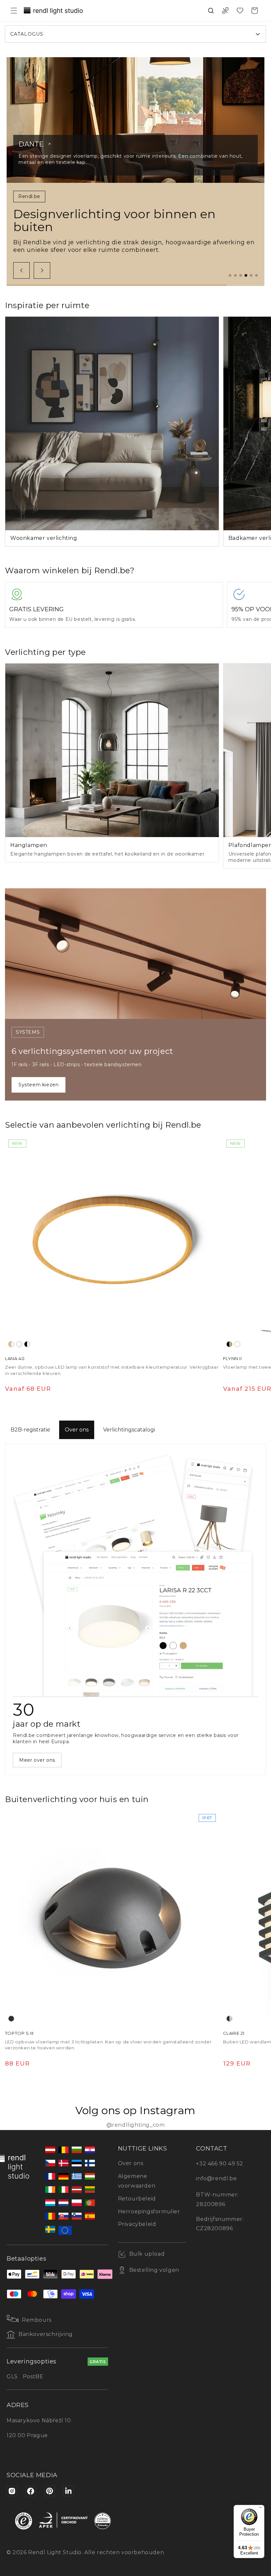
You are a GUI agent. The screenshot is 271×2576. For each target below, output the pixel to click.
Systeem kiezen (39, 1085)
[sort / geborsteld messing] (229, 1344)
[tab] (230, 275)
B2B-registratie (30, 1430)
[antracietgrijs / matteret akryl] (229, 2019)
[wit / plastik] (19, 1344)
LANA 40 (15, 1358)
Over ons (77, 1430)
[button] (14, 11)
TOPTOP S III (19, 2033)
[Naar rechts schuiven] (42, 270)
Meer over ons (37, 1760)
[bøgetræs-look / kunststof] (11, 1344)
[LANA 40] (112, 1243)
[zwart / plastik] (27, 1344)
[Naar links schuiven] (21, 270)
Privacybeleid (137, 2224)
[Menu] (260, 2509)
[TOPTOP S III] (112, 1918)
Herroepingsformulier (149, 2212)
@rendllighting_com (136, 2125)
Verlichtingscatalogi (129, 1430)
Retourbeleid (137, 2199)
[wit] (237, 1344)
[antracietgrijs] (11, 2019)
